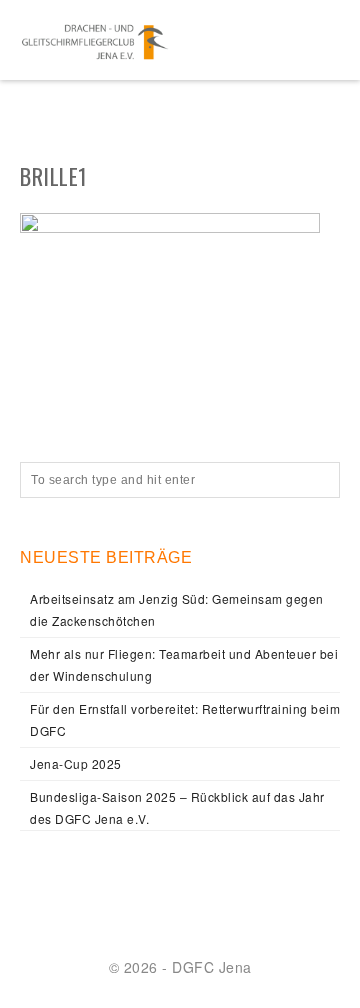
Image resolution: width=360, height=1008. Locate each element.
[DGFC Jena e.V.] (95, 40)
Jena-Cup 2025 (76, 763)
